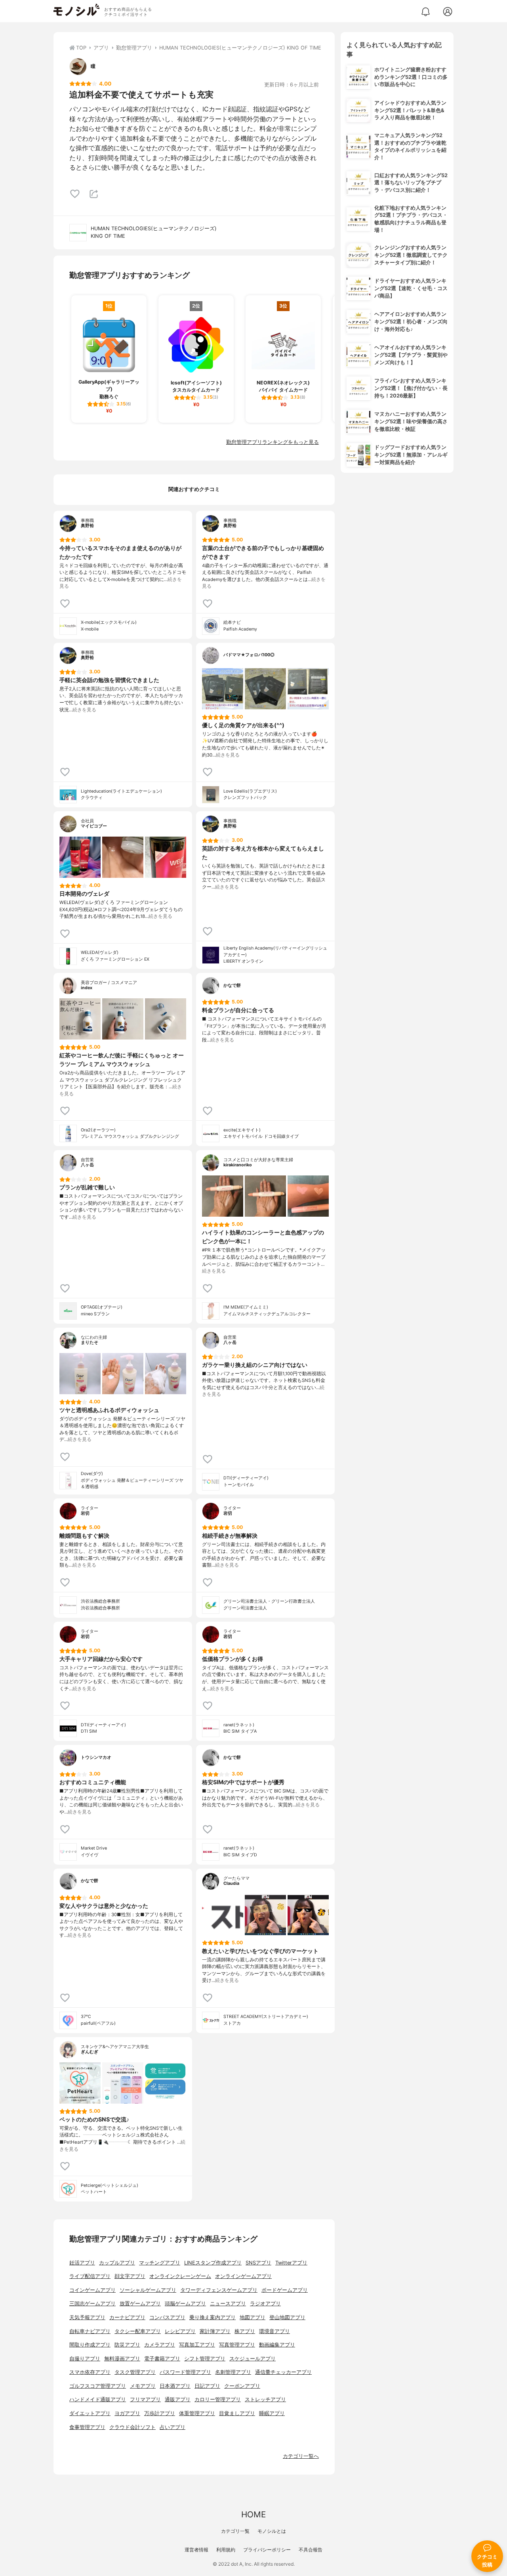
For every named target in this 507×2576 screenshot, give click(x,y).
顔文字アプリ (130, 2276)
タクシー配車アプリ (138, 2331)
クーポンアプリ (242, 2386)
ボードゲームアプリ (285, 2290)
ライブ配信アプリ (90, 2276)
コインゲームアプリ (92, 2290)
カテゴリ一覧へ (301, 2456)
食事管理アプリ (87, 2427)
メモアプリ (143, 2386)
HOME (253, 2514)
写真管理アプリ (237, 2345)
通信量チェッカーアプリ (283, 2372)
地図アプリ (253, 2317)
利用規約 (226, 2550)
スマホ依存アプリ (90, 2372)
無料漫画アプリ (122, 2359)
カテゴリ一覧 (235, 2531)
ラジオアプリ (265, 2304)
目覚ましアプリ (237, 2413)
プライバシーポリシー (267, 2550)
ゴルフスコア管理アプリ (98, 2386)
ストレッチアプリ (265, 2399)
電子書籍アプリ (162, 2359)
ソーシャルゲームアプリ (148, 2290)
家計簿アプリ (215, 2331)
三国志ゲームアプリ (92, 2304)
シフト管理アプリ (205, 2359)
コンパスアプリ (167, 2317)
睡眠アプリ (272, 2413)
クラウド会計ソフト (132, 2427)
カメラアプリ (160, 2345)
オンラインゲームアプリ (243, 2276)
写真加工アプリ (197, 2345)
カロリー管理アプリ (218, 2399)
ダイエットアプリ (90, 2413)
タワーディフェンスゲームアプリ (219, 2290)
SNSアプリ (258, 2263)
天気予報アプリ (87, 2317)
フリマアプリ (145, 2399)
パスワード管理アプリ (185, 2372)
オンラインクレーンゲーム (180, 2276)
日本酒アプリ (175, 2386)
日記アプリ (207, 2386)
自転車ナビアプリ (90, 2331)
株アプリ (245, 2331)
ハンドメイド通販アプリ (98, 2399)
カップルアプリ (117, 2263)
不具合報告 (311, 2550)
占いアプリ (172, 2427)
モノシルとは (272, 2531)
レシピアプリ (180, 2331)
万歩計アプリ (160, 2413)
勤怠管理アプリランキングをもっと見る (273, 442)
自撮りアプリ (85, 2359)
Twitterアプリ (291, 2263)
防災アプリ (127, 2345)
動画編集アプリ (277, 2345)
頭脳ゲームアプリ (185, 2304)
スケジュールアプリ (253, 2359)
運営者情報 (196, 2550)
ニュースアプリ (228, 2304)
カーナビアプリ (127, 2317)
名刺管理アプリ (233, 2372)
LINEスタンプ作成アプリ (213, 2263)
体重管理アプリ (197, 2413)
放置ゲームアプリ (140, 2304)
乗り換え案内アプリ (213, 2317)
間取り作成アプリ (90, 2345)
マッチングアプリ (160, 2263)
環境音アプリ (274, 2331)
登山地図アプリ (287, 2317)
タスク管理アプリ (135, 2372)
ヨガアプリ (127, 2413)
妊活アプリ (82, 2263)
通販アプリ (178, 2399)
